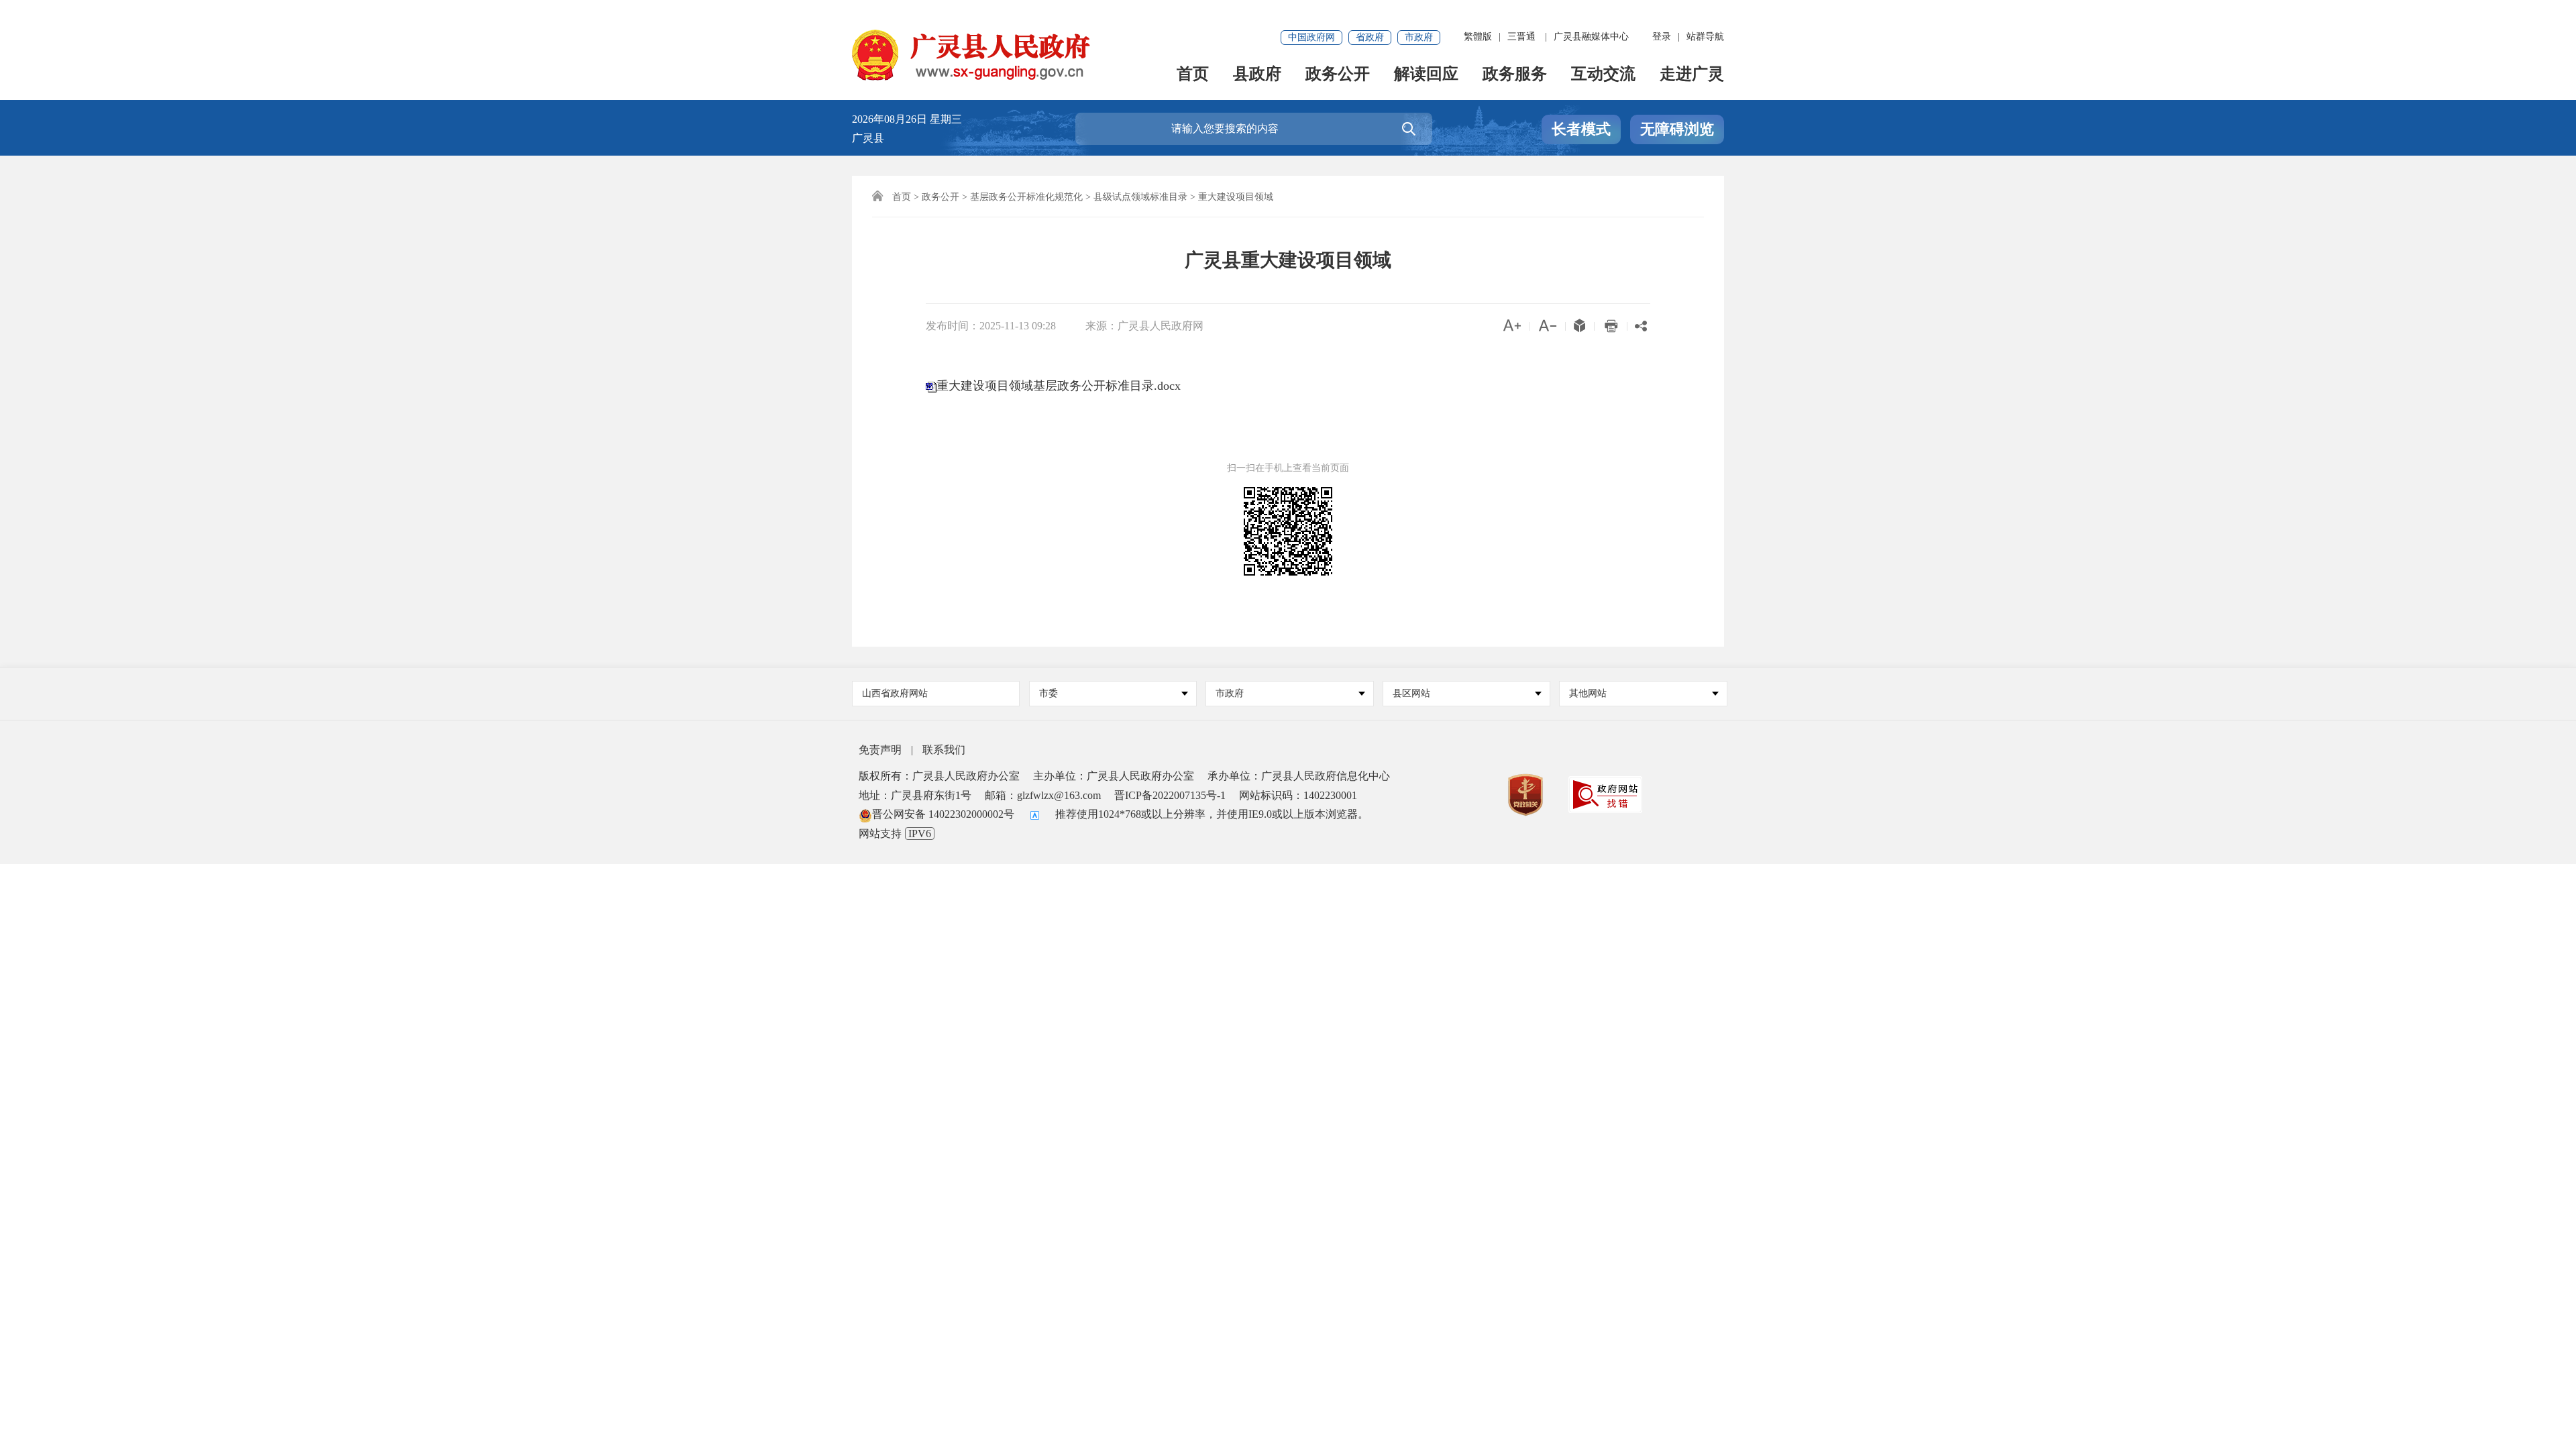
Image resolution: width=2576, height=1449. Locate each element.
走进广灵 (1692, 75)
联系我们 (944, 750)
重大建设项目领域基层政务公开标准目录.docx (1059, 386)
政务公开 (1338, 75)
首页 (1193, 75)
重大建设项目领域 (1236, 197)
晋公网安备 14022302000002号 (943, 814)
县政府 (1257, 75)
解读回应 (1426, 75)
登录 (1662, 37)
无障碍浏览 (1677, 129)
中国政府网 (1311, 37)
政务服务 (1515, 75)
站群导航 (1705, 37)
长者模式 (1581, 129)
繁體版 (1478, 37)
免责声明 (880, 750)
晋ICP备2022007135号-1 (1170, 795)
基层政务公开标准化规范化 (1026, 197)
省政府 (1370, 37)
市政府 (1419, 37)
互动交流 (1603, 75)
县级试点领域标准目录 (1140, 197)
